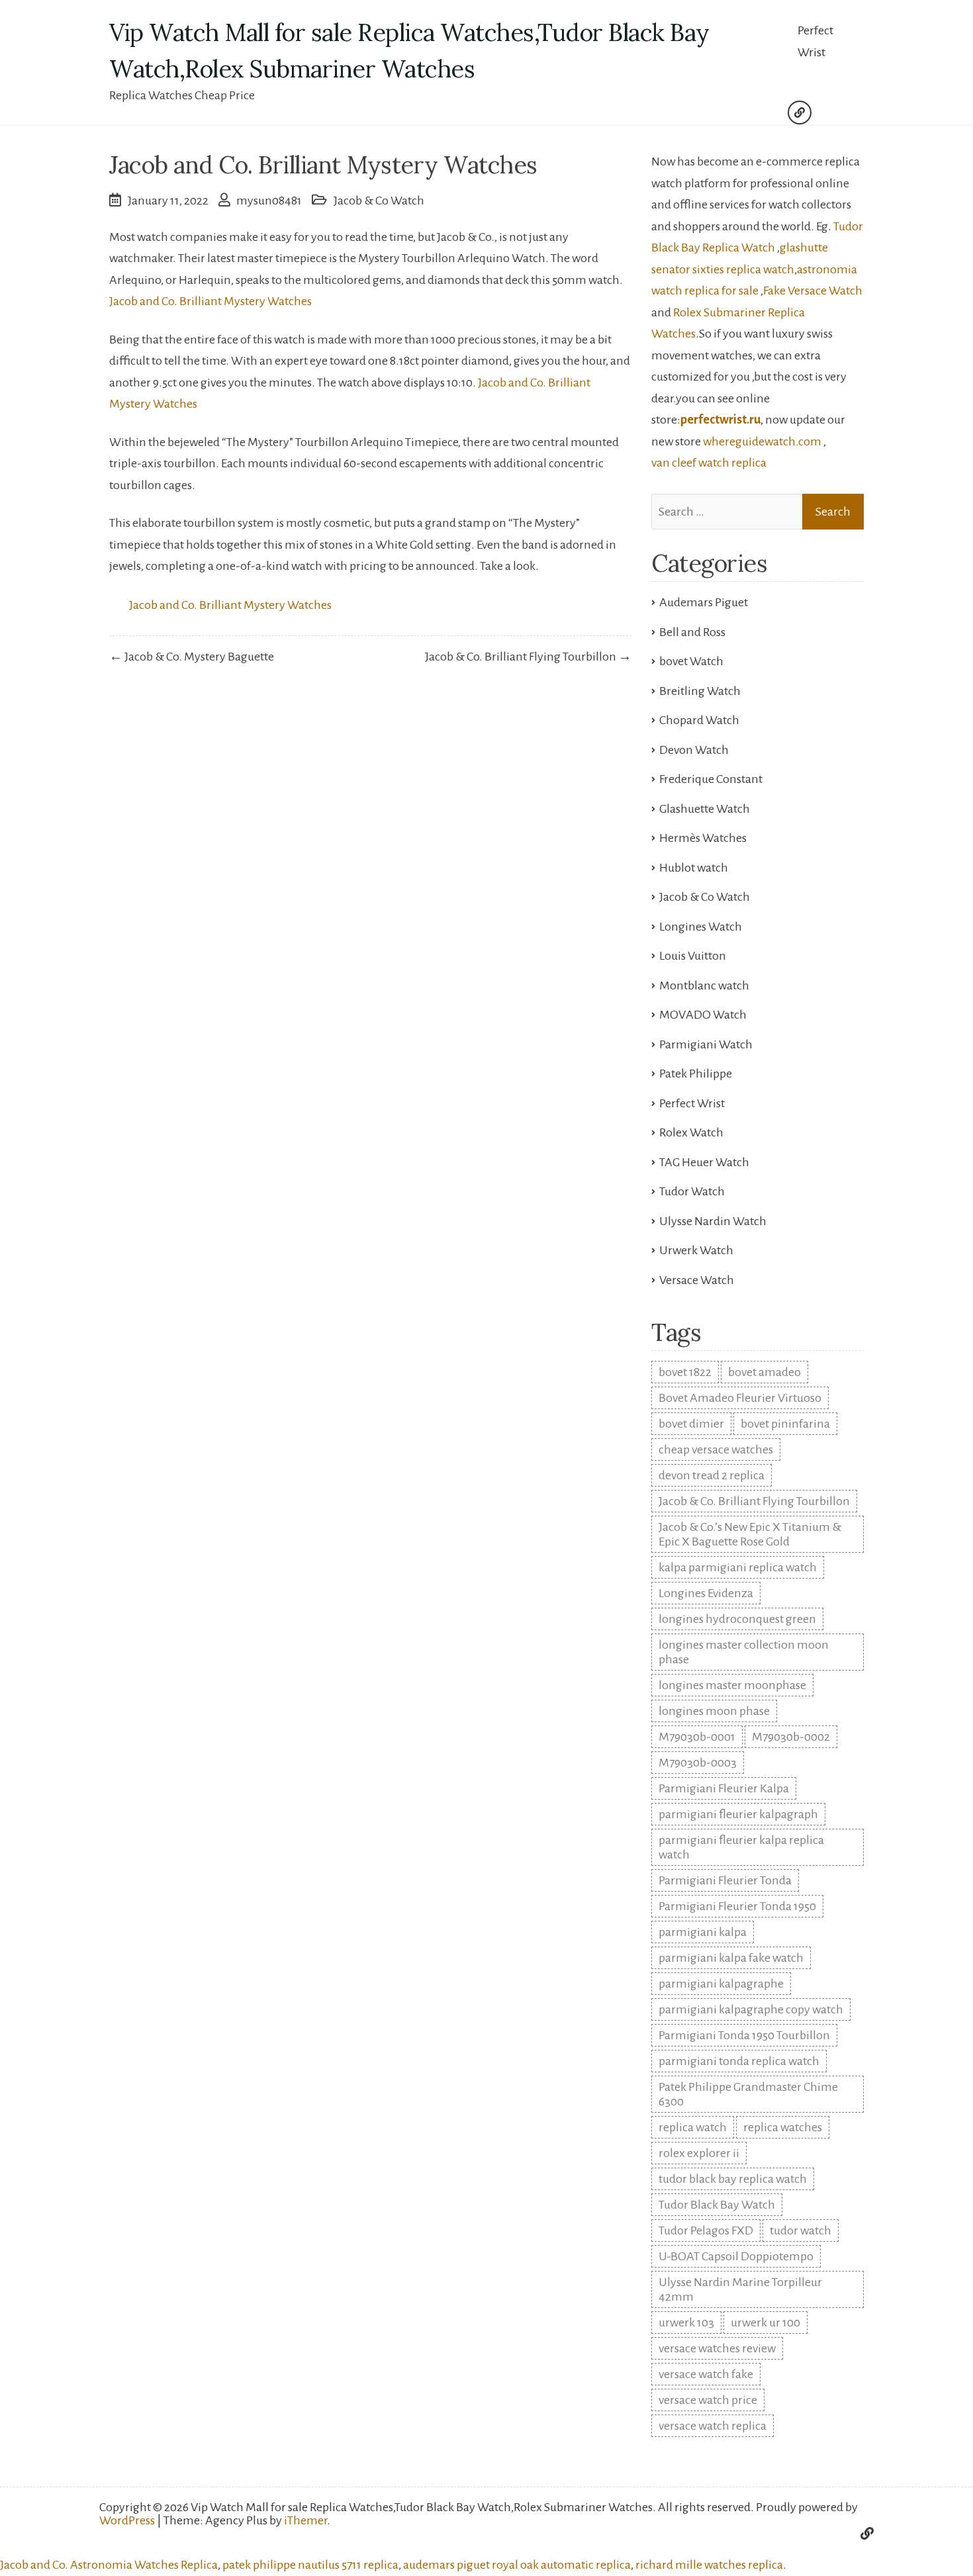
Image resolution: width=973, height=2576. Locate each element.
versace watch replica (713, 2426)
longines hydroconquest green (737, 1619)
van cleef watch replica (709, 463)
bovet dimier (691, 1424)
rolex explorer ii (699, 2153)
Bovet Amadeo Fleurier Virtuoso (740, 1398)
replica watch (693, 2127)
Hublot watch (694, 868)
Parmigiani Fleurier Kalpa (724, 1788)
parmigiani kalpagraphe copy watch (751, 2009)
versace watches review (717, 2348)
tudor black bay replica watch (733, 2179)
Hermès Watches (703, 838)
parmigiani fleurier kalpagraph (738, 1814)
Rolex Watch (691, 1132)
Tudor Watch (692, 1191)
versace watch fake (706, 2374)
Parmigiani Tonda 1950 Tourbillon (744, 2035)
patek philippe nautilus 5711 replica (310, 2565)
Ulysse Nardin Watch (713, 1221)
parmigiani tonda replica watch (739, 2061)
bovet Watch (691, 661)
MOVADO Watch (703, 1015)
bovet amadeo (764, 1372)
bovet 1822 (685, 1372)
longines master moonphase (732, 1685)
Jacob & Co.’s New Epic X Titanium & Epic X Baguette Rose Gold (750, 1534)
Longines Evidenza (706, 1593)
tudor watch (801, 2231)
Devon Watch (694, 750)
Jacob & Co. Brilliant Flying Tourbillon (754, 1501)
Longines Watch (701, 927)
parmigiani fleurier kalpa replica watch (741, 1847)
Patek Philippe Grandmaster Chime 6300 (748, 2094)
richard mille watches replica (709, 2565)
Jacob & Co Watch (379, 201)
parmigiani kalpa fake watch (731, 1958)
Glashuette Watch (705, 809)
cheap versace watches (716, 1449)
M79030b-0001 (697, 1737)
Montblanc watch (704, 986)
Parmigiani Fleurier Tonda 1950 (737, 1906)
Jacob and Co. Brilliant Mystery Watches (210, 301)
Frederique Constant (711, 779)
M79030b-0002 (791, 1737)
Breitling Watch (700, 691)
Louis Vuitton (693, 956)
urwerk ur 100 (765, 2323)
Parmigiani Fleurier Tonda (725, 1880)
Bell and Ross (692, 632)
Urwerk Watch (696, 1250)
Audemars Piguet (704, 602)
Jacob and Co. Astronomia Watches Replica (109, 2565)
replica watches (783, 2127)
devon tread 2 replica (712, 1475)
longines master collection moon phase (744, 1652)
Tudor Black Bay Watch (717, 2205)
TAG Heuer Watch (704, 1162)
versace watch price (708, 2400)
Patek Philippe (696, 1074)
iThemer (305, 2520)
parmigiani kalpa (703, 1932)
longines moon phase (714, 1711)
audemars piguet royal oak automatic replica (517, 2565)
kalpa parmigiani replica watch (738, 1567)
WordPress (127, 2520)
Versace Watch (697, 1280)
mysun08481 (269, 201)
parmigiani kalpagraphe (721, 1984)
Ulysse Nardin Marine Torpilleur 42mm (740, 2289)
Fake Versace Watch (813, 291)
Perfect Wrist (815, 41)
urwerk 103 (686, 2323)
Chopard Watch (699, 720)
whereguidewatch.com (762, 441)
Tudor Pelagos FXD (706, 2231)
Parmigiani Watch (706, 1044)
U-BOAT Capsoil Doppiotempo (736, 2256)
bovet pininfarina (785, 1424)
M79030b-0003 (698, 1763)
